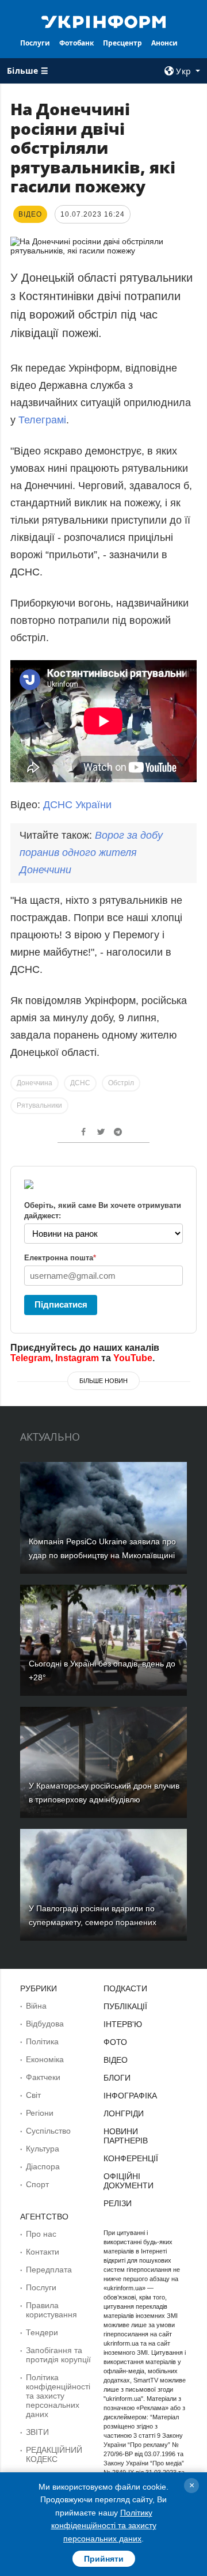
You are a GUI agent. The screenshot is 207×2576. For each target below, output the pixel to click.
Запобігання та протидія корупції (58, 2355)
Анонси (164, 43)
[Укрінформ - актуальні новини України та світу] (103, 21)
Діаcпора (43, 2166)
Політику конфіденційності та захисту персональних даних (104, 2526)
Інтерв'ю (123, 2024)
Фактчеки (43, 2077)
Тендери (42, 2332)
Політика (42, 2041)
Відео (116, 2060)
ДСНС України (77, 805)
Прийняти (104, 2559)
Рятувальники (39, 1105)
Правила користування (51, 2310)
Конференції (131, 2158)
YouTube (133, 1358)
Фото (115, 2042)
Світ (33, 2095)
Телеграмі (42, 420)
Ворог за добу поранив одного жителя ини (91, 853)
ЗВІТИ (37, 2432)
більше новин (103, 1381)
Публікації (125, 2006)
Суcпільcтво (48, 2131)
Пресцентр (122, 43)
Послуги (35, 43)
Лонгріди (124, 2113)
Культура (43, 2149)
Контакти (43, 2252)
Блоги (117, 2078)
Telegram (30, 1358)
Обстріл (121, 1083)
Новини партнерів (126, 2136)
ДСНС (80, 1083)
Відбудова (45, 2024)
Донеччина (34, 1083)
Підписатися (61, 1304)
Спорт (37, 2184)
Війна (36, 2006)
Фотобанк (76, 43)
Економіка (45, 2059)
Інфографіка (130, 2096)
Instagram (77, 1358)
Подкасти (125, 1988)
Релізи (118, 2203)
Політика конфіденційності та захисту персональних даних (58, 2396)
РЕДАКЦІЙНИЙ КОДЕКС (54, 2454)
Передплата (49, 2270)
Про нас (41, 2234)
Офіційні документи (129, 2181)
